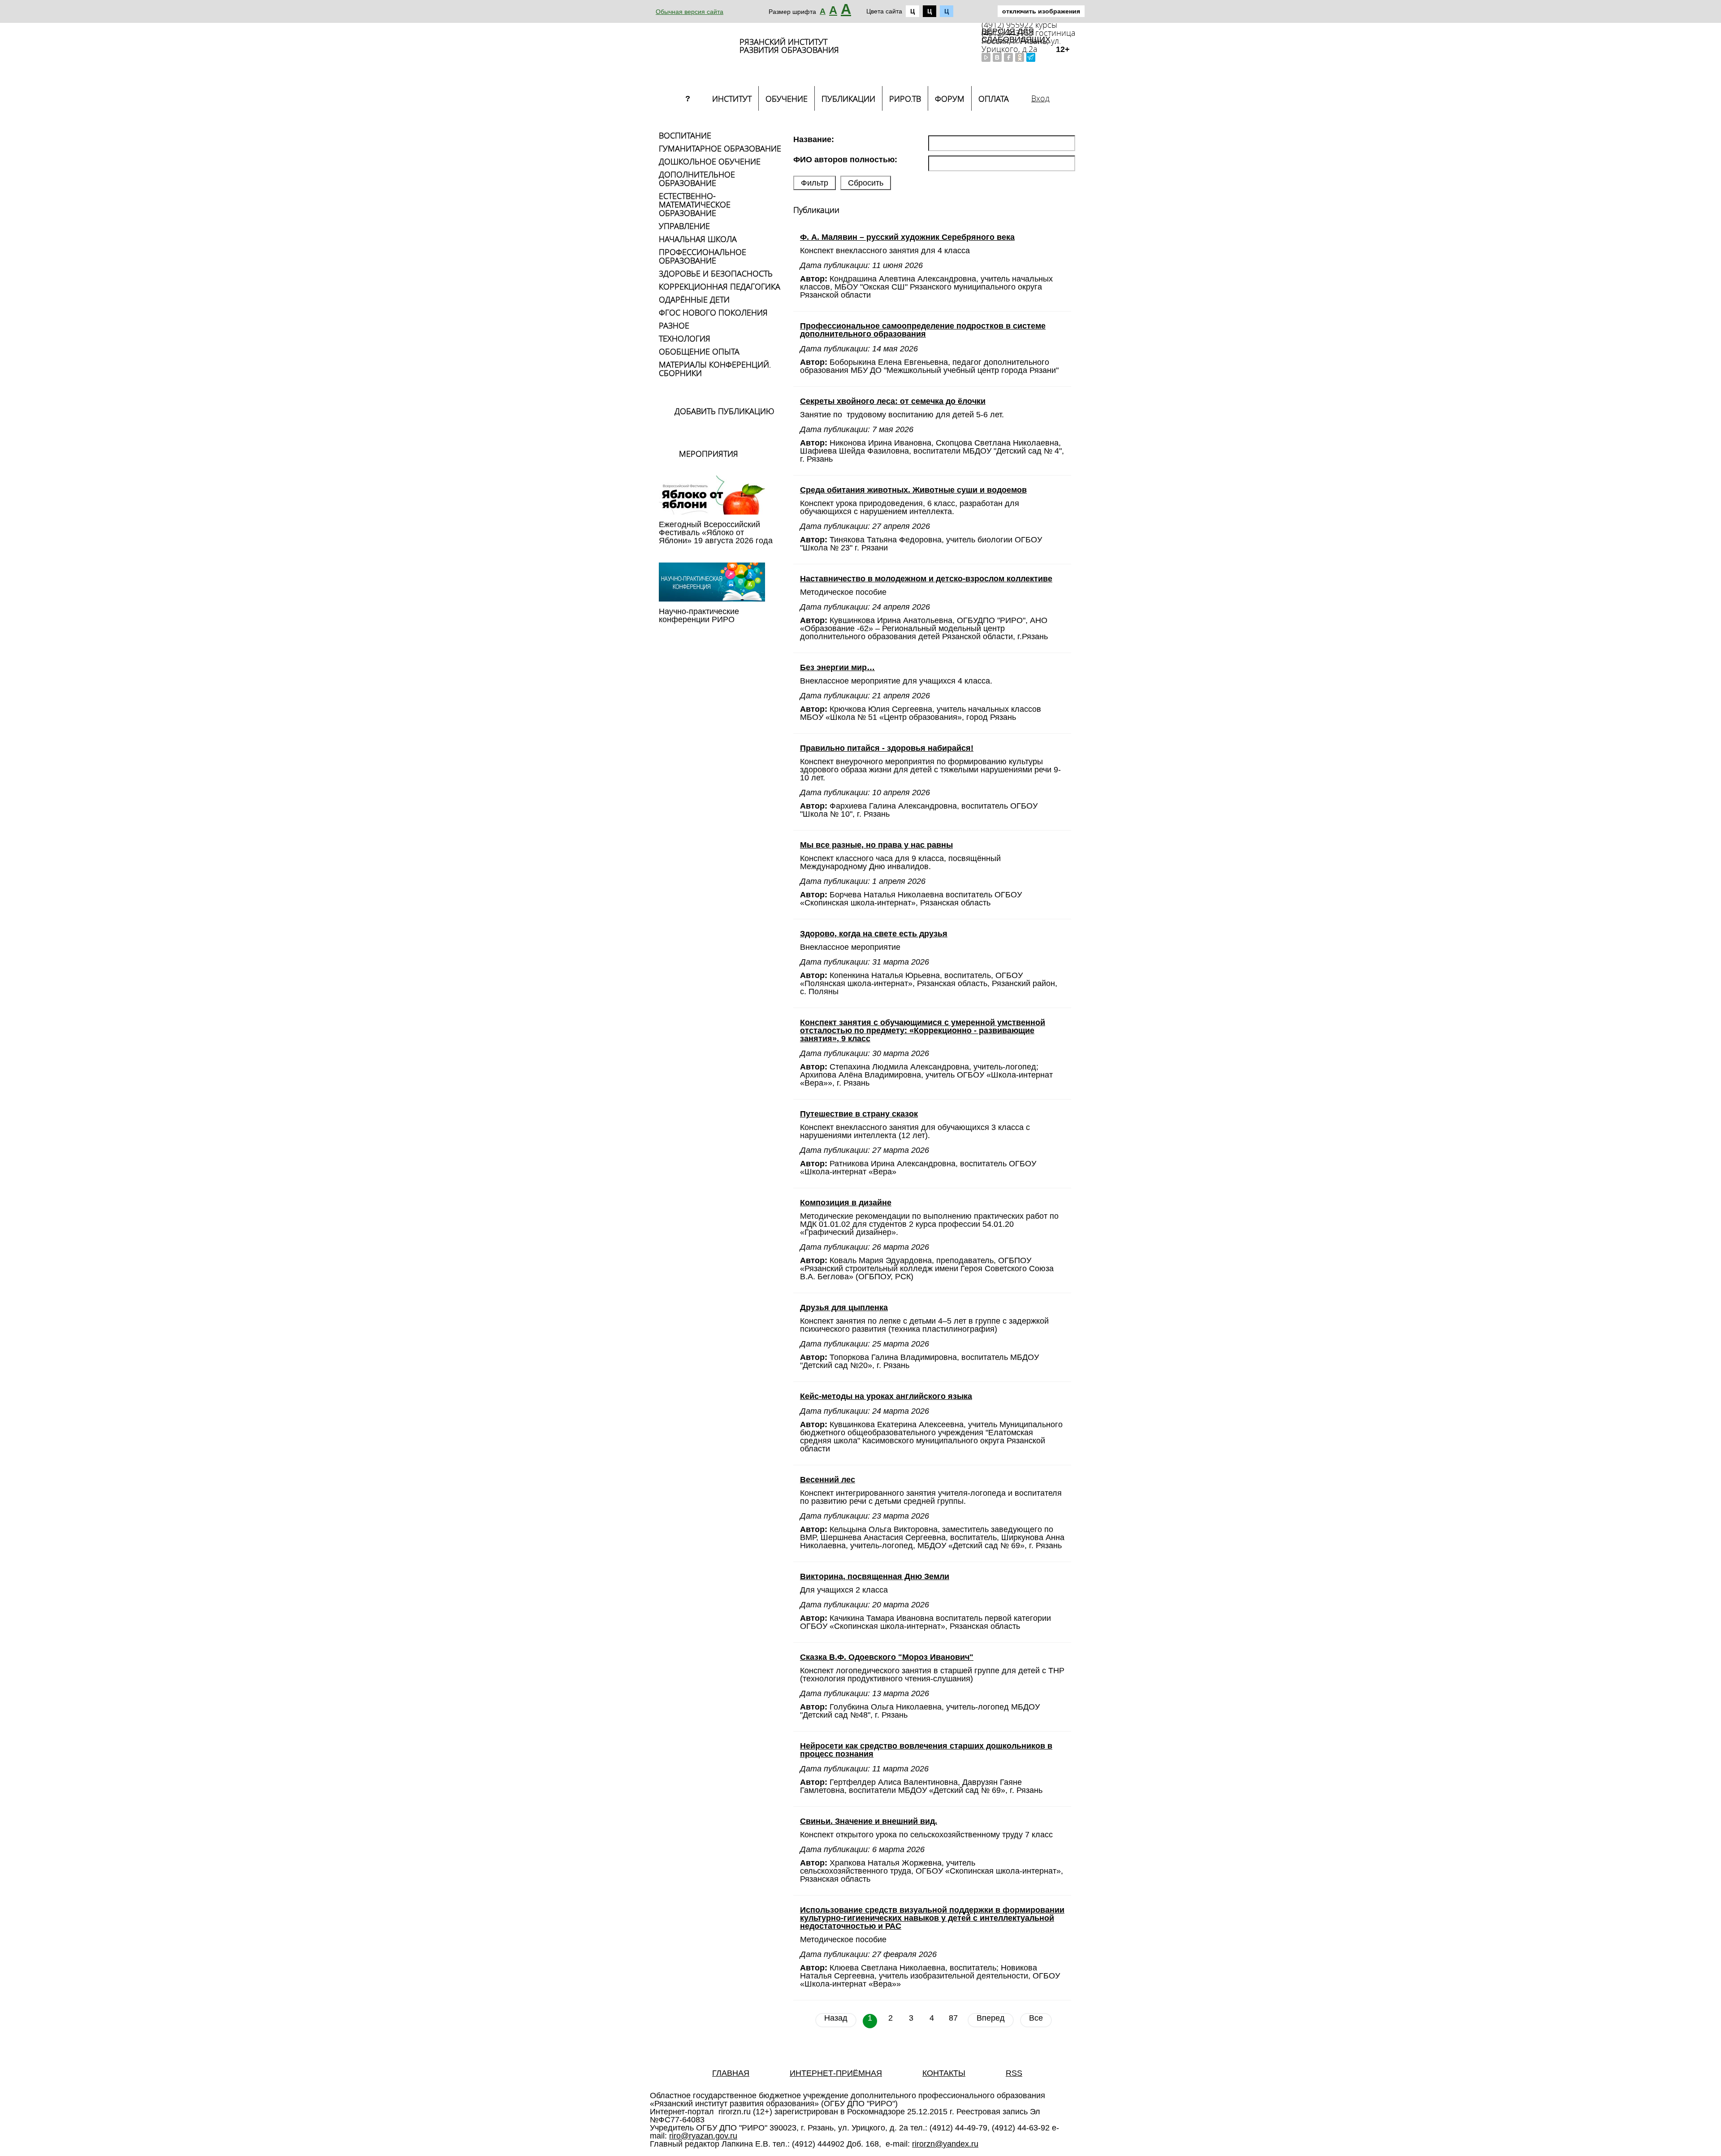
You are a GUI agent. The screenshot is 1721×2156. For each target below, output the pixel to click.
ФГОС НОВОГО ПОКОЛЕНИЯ (713, 312)
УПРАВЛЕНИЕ (684, 226)
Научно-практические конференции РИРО (699, 615)
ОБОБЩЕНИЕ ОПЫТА (699, 351)
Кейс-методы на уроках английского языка (886, 1396)
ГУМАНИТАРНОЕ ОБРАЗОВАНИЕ (720, 148)
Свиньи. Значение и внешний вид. (869, 1821)
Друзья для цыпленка (844, 1307)
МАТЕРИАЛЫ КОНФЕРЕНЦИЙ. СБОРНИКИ (715, 369)
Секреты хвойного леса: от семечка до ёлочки (893, 401)
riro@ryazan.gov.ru (703, 2136)
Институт (732, 99)
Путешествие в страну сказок (859, 1114)
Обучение (787, 99)
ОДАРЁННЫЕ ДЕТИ (694, 299)
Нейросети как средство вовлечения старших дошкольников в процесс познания (926, 1750)
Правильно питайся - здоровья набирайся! (887, 748)
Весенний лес (828, 1480)
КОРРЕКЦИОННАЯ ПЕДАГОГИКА (720, 286)
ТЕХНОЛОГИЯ (685, 338)
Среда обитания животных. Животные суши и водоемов (913, 490)
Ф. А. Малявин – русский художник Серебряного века (907, 237)
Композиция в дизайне (846, 1203)
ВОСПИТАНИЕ (685, 135)
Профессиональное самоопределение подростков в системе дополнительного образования (923, 330)
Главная (731, 2073)
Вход (1040, 98)
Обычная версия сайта (690, 12)
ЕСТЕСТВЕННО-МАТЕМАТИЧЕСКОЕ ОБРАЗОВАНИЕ (695, 204)
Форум (950, 99)
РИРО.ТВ (905, 99)
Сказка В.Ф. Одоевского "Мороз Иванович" (887, 1657)
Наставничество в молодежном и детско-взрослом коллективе (926, 579)
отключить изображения (1041, 11)
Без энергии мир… (837, 667)
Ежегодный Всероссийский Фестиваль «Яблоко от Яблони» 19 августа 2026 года (716, 533)
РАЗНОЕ (674, 325)
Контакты (944, 2073)
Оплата (994, 99)
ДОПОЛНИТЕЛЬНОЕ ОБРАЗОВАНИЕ (697, 179)
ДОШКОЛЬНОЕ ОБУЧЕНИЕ (710, 161)
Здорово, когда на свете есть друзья (874, 934)
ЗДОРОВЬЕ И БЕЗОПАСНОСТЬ (716, 273)
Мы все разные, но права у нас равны (876, 845)
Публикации (848, 99)
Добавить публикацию (724, 411)
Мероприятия (709, 454)
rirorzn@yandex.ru (945, 2144)
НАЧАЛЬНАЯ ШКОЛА (698, 239)
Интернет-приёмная (836, 2073)
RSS (1014, 2073)
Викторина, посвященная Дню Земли (875, 1576)
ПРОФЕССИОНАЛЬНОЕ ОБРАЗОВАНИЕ (703, 256)
